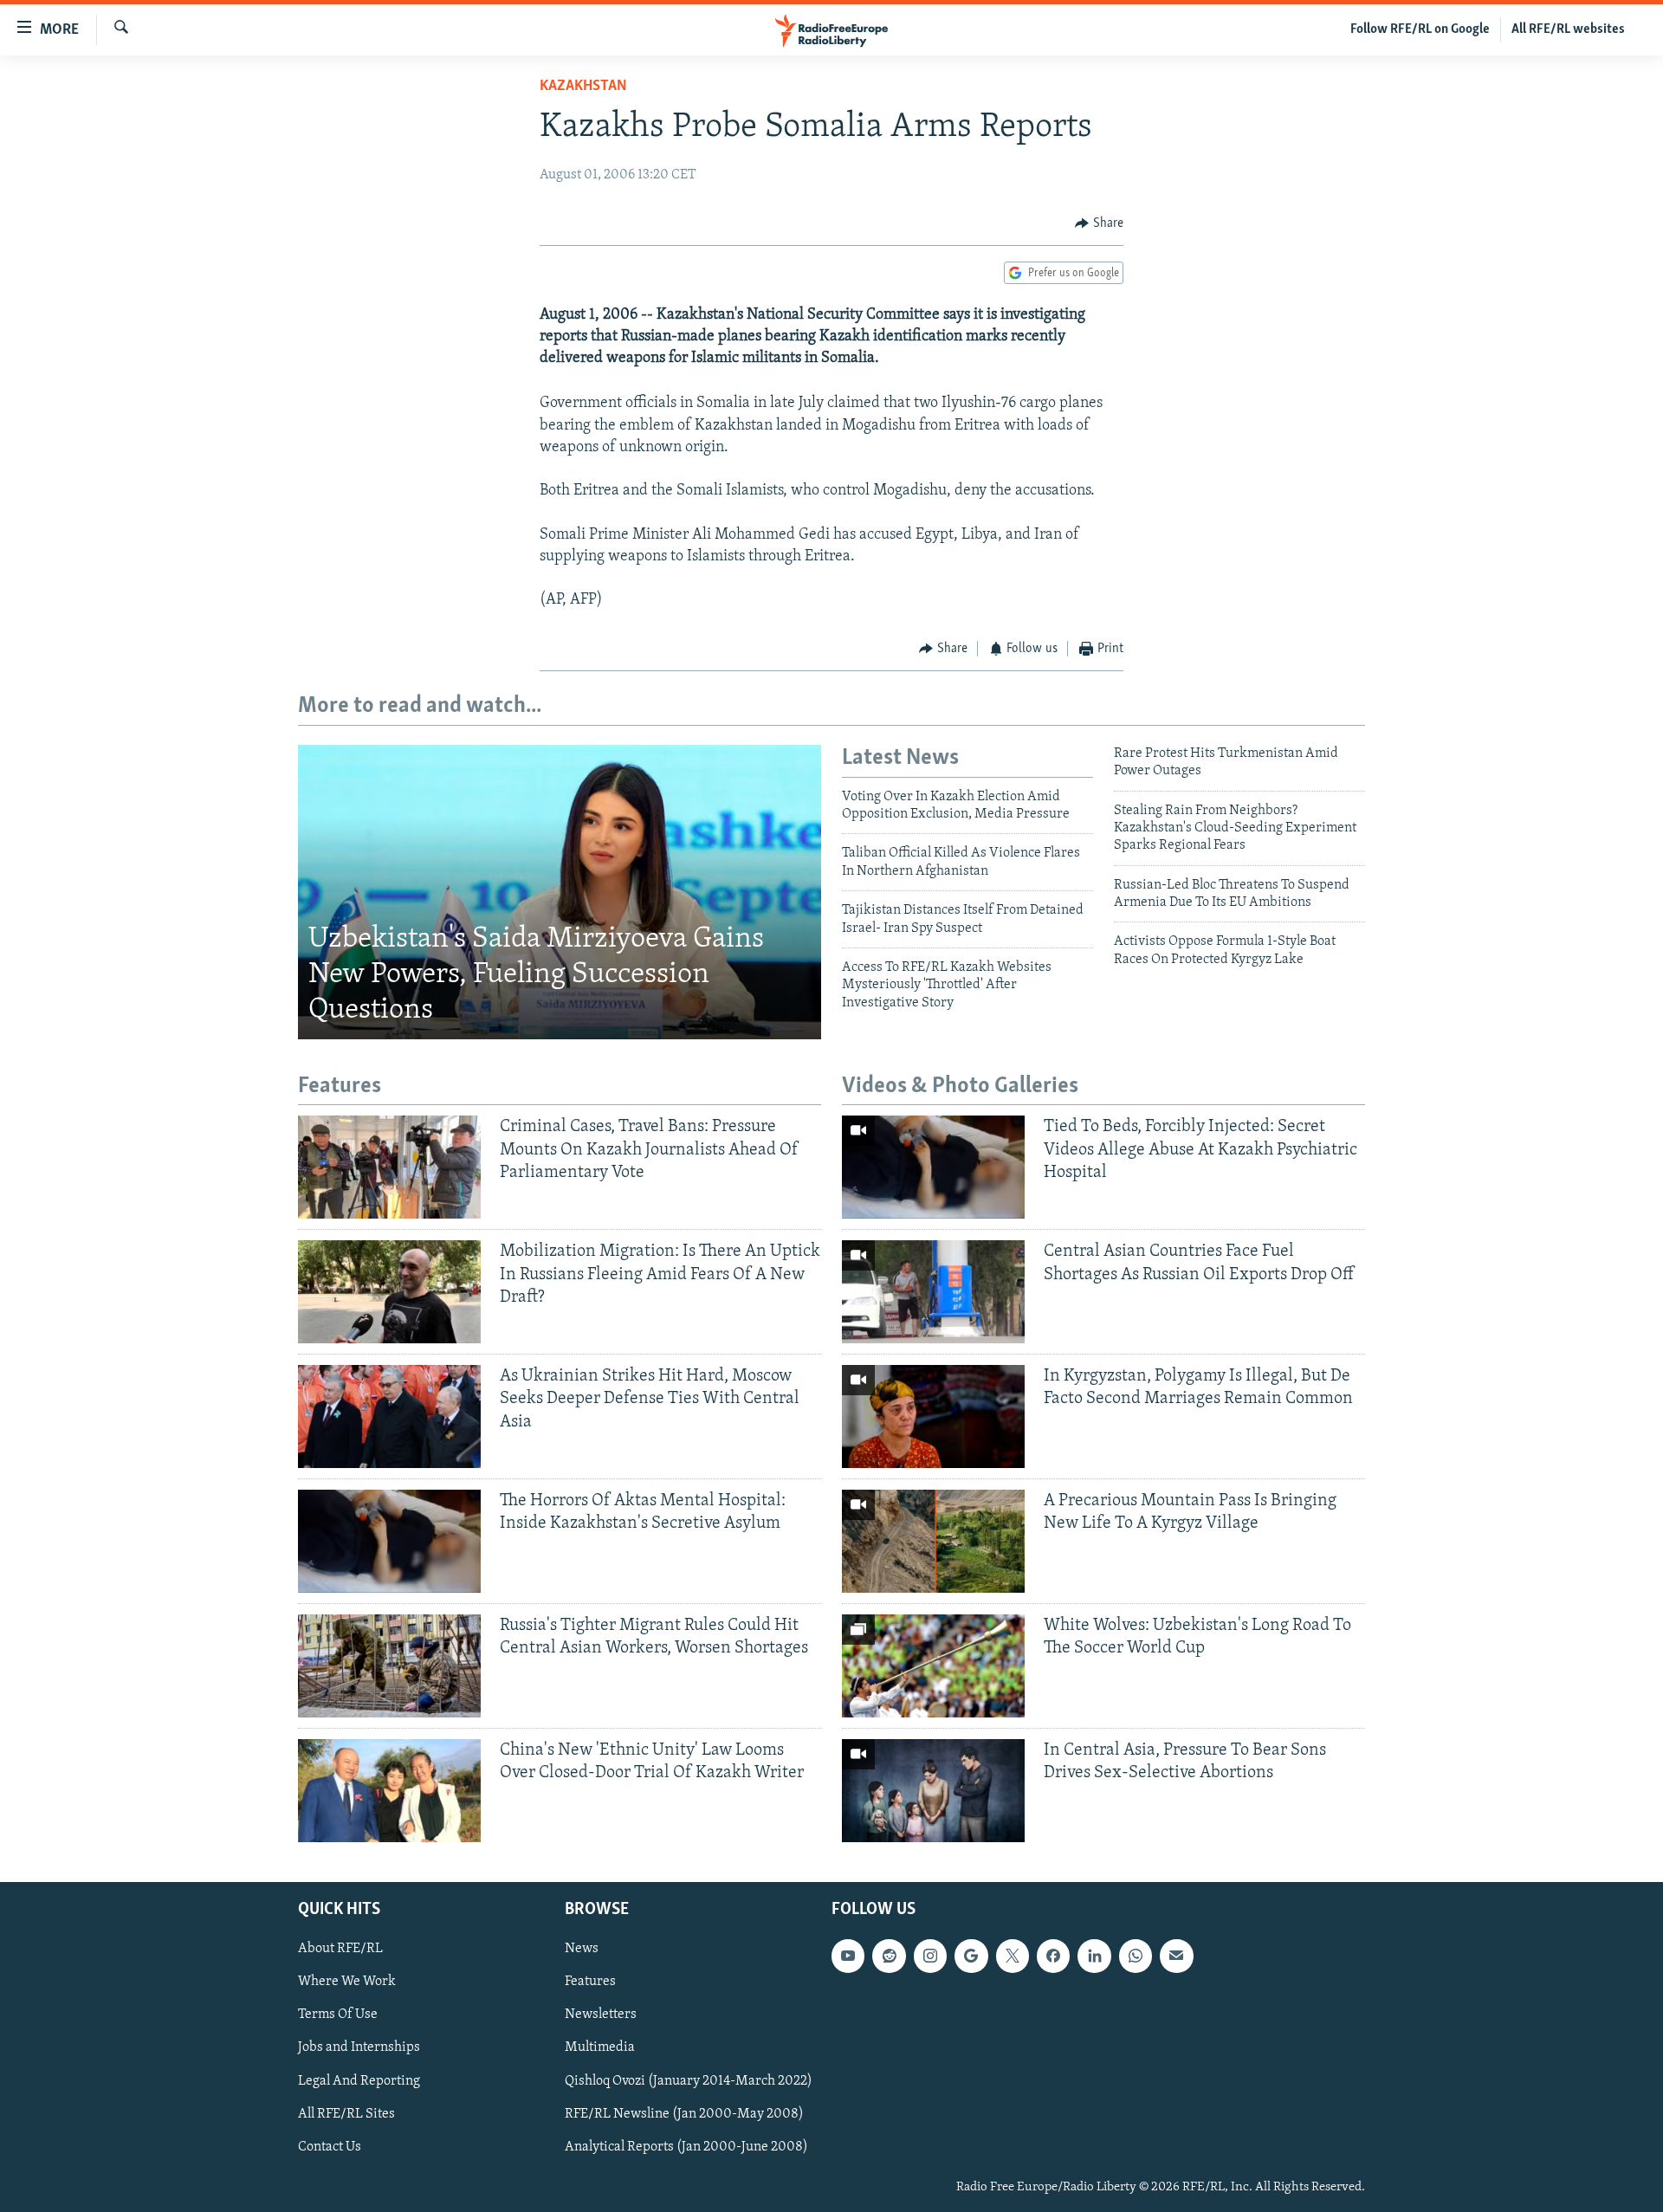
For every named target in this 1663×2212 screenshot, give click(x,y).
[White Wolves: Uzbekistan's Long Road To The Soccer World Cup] (933, 1666)
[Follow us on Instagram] (930, 1956)
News (582, 1949)
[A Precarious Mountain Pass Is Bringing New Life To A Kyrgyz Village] (933, 1541)
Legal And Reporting (359, 2080)
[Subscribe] (1176, 1956)
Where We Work (347, 1982)
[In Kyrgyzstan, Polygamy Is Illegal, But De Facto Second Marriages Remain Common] (933, 1416)
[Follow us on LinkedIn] (1094, 1956)
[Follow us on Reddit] (889, 1956)
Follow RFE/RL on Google (1420, 29)
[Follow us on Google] (971, 1956)
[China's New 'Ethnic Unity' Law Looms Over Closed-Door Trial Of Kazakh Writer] (389, 1791)
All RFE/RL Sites (346, 2113)
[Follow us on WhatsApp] (1136, 1956)
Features (590, 1982)
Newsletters (601, 2015)
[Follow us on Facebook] (1053, 1956)
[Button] (1099, 223)
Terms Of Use (338, 2015)
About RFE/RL (340, 1949)
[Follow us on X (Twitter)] (1013, 1956)
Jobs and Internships (359, 2047)
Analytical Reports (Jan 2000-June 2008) (686, 2146)
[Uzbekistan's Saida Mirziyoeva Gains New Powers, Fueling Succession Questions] (560, 892)
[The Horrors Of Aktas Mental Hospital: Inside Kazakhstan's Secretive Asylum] (389, 1541)
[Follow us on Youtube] (848, 1956)
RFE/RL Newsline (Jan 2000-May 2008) (684, 2113)
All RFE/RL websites (1568, 29)
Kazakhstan (583, 87)
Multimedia (600, 2047)
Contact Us (330, 2146)
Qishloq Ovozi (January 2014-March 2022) (689, 2080)
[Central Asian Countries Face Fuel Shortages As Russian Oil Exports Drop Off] (933, 1292)
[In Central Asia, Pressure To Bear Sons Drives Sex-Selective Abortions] (933, 1791)
